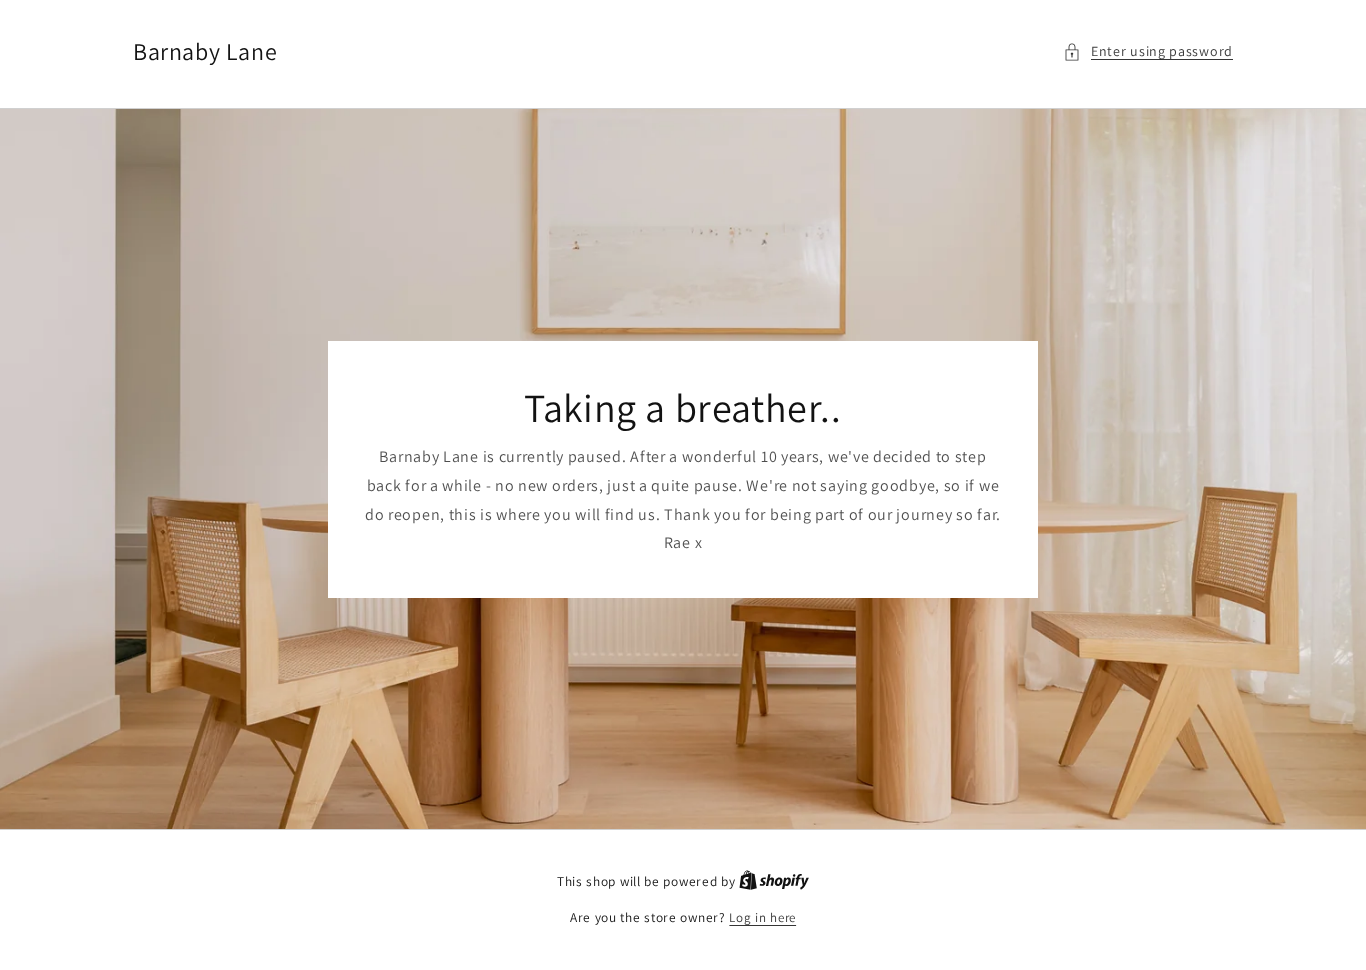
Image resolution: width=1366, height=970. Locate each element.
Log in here (762, 917)
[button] (1148, 51)
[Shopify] (774, 881)
